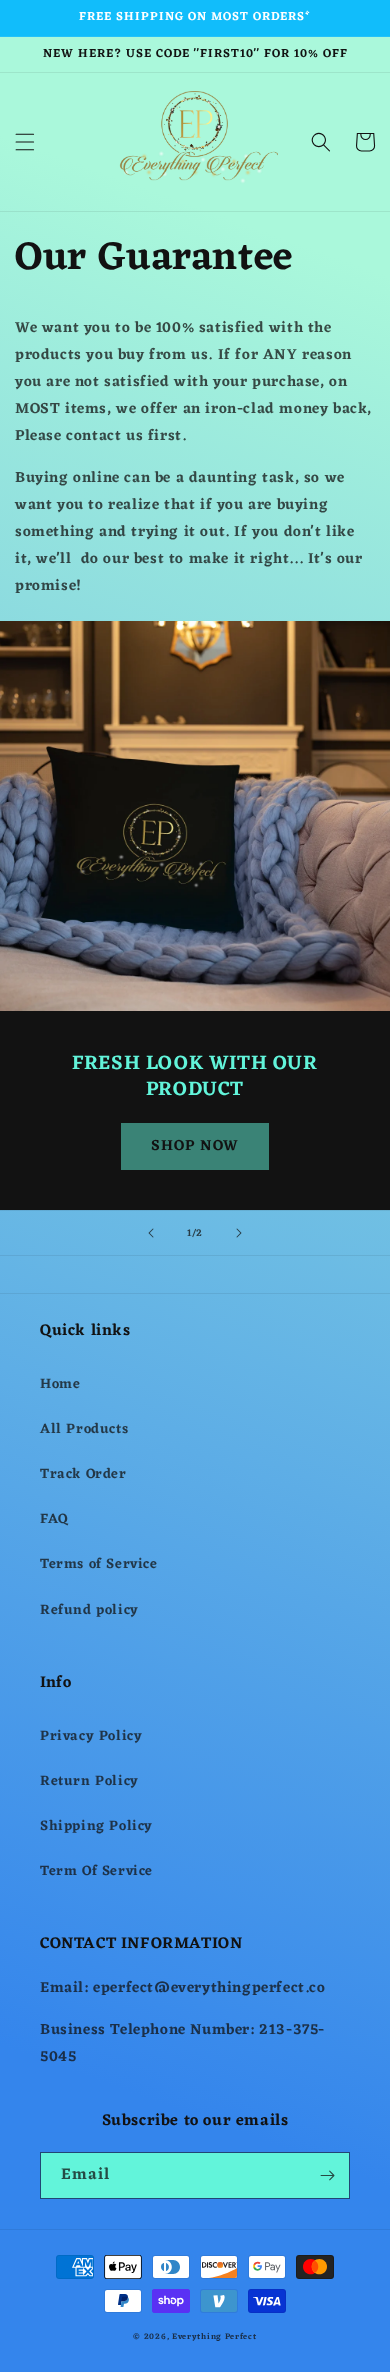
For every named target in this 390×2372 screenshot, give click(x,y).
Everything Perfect (214, 2336)
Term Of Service (96, 1871)
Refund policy (89, 1610)
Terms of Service (99, 1564)
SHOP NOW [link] (195, 1146)
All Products (84, 1429)
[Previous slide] (151, 1233)
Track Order (83, 1474)
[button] (25, 142)
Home (60, 1384)
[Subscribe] (327, 2175)
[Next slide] (239, 1233)
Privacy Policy (91, 1736)
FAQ (54, 1519)
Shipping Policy (96, 1826)
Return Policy (89, 1781)
